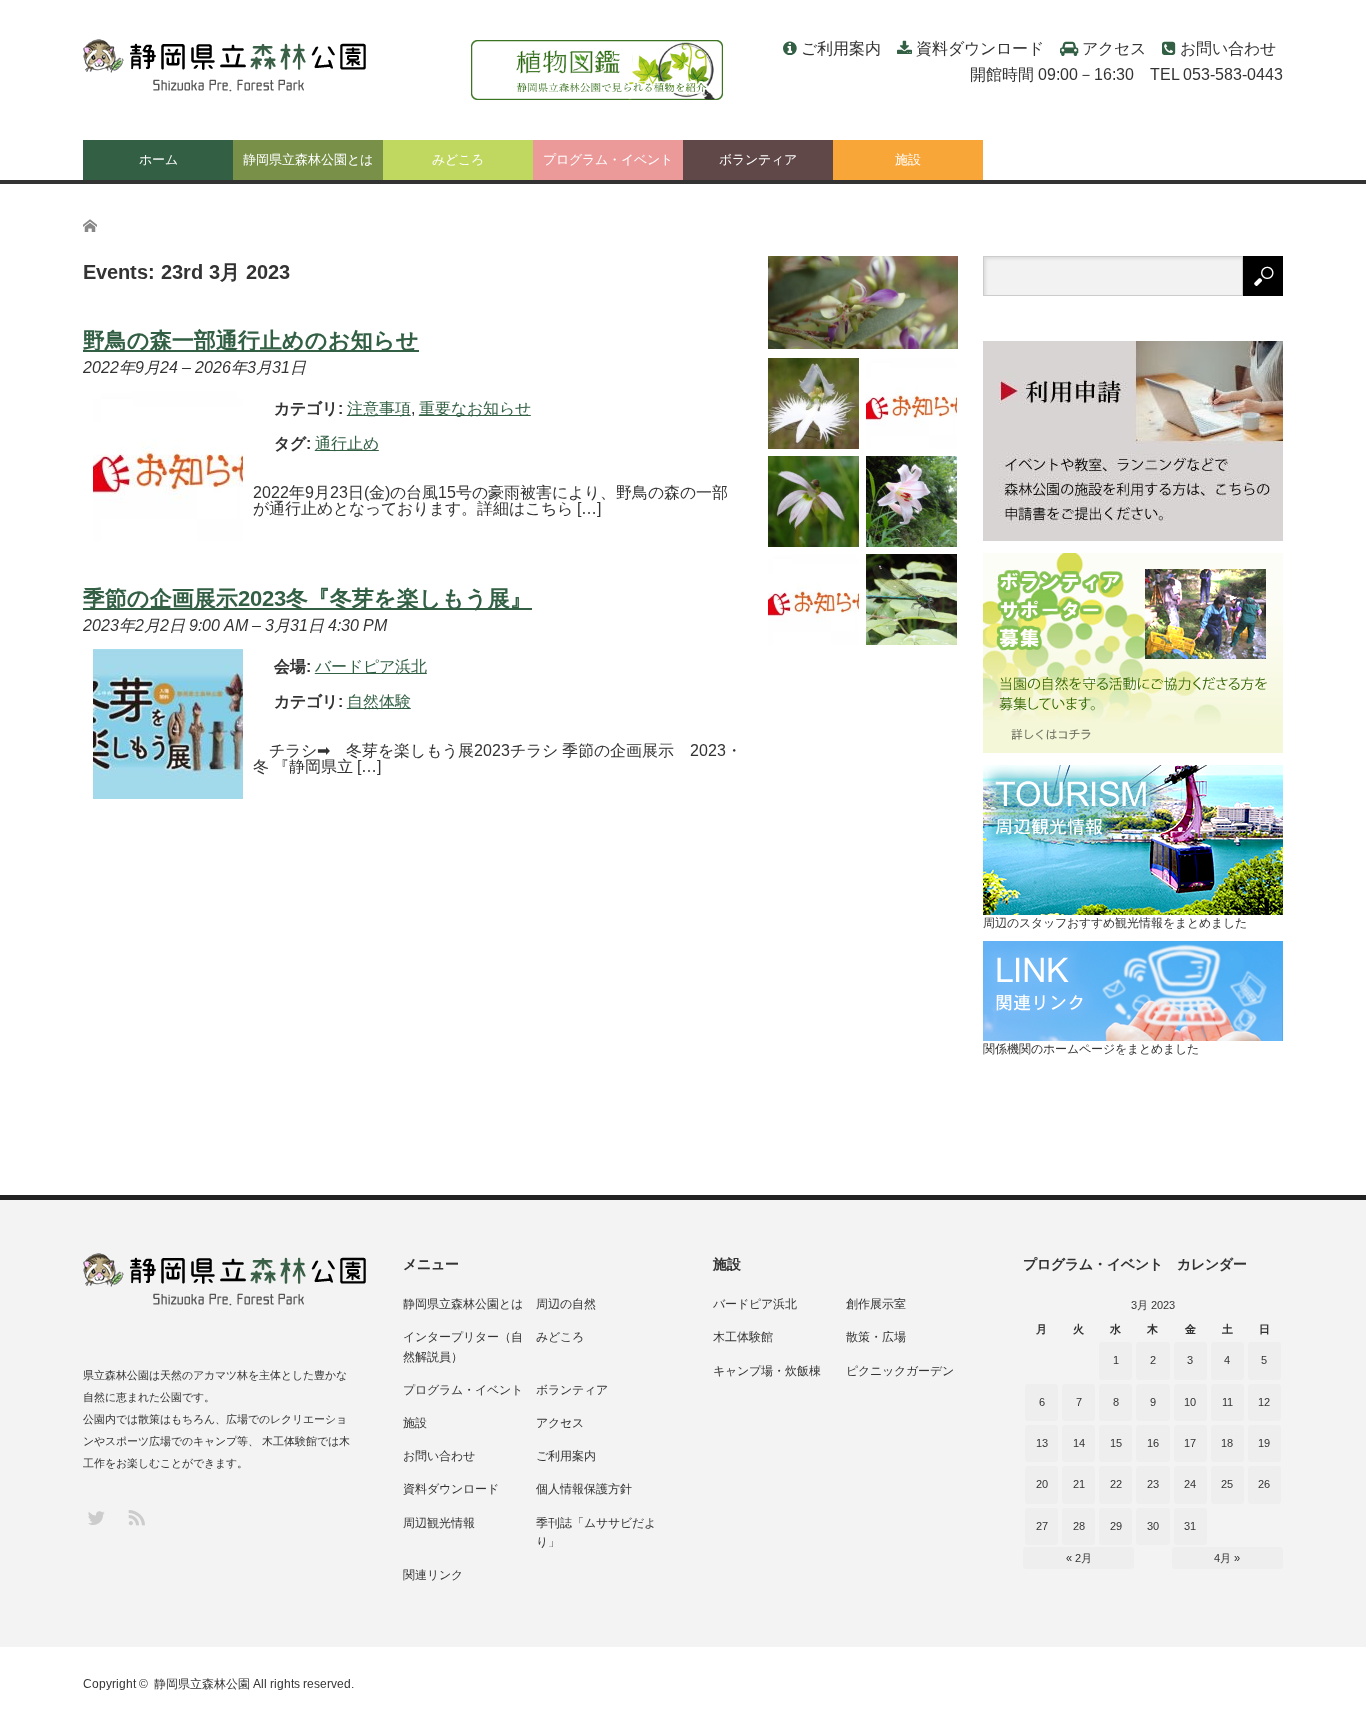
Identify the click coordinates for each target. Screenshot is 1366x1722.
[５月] (911, 501)
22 (1116, 1484)
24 (1190, 1484)
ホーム (158, 159)
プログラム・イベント (608, 159)
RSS (135, 1516)
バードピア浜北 (755, 1304)
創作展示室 (876, 1304)
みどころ (458, 159)
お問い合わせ (1228, 48)
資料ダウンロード (980, 48)
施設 (908, 159)
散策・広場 (876, 1337)
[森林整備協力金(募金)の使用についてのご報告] (813, 599)
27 (1042, 1526)
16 (1153, 1443)
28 (1079, 1526)
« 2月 (1079, 1558)
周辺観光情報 (439, 1523)
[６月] (813, 501)
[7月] (813, 403)
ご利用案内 (841, 48)
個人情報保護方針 (584, 1489)
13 (1042, 1443)
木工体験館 (743, 1337)
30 (1153, 1526)
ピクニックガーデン (900, 1371)
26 (1264, 1484)
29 (1116, 1526)
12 (1264, 1402)
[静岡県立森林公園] (226, 66)
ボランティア (758, 159)
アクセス (1114, 48)
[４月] (911, 599)
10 (1190, 1402)
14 (1079, 1443)
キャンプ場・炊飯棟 (767, 1371)
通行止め (347, 443)
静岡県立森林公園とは (308, 159)
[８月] (863, 302)
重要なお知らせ (475, 408)
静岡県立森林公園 (202, 1684)
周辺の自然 (566, 1304)
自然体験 (379, 701)
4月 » (1227, 1558)
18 (1227, 1443)
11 (1227, 1402)
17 (1190, 1443)
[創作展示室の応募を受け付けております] (911, 403)
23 (1153, 1484)
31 (1190, 1526)
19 (1264, 1443)
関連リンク (433, 1575)
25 (1227, 1484)
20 (1042, 1484)
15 (1116, 1443)
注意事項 (379, 408)
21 (1079, 1484)
